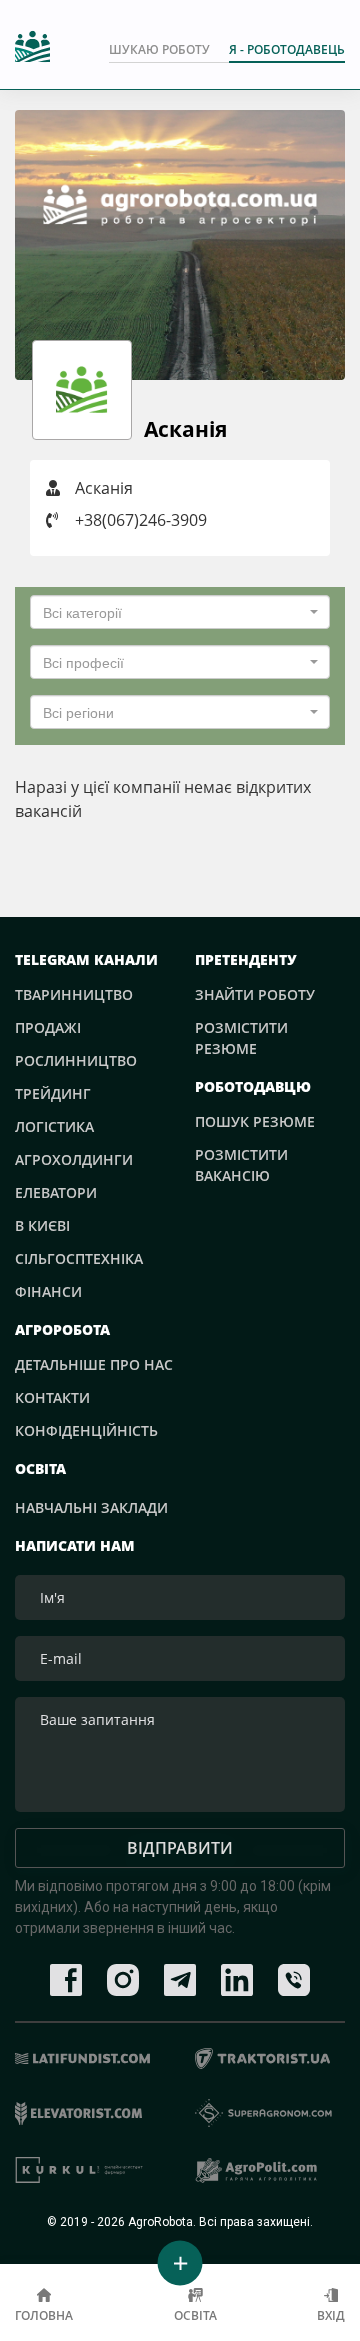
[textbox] (174, 612)
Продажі (48, 1027)
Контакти (52, 1397)
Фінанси (48, 1291)
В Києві (42, 1225)
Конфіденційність (86, 1430)
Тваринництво (74, 994)
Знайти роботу (255, 994)
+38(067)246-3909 (141, 520)
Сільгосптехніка (79, 1258)
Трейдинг (53, 1093)
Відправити (180, 1848)
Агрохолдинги (74, 1159)
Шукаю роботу (159, 49)
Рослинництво (76, 1060)
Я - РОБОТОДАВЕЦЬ (287, 49)
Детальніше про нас (94, 1364)
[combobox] (180, 612)
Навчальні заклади (91, 1507)
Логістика (54, 1126)
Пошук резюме (255, 1121)
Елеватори (56, 1192)
